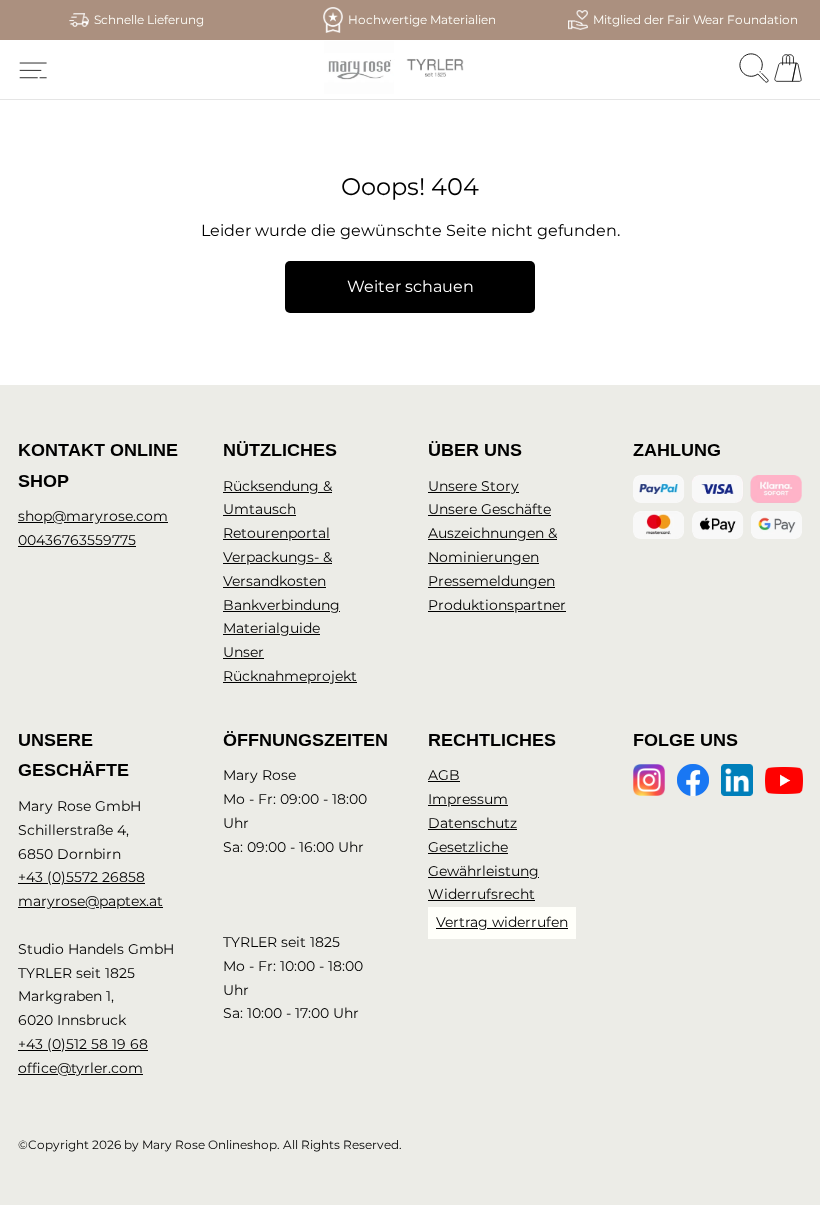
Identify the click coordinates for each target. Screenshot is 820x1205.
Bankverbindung (281, 605)
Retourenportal (276, 533)
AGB (444, 775)
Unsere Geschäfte (489, 509)
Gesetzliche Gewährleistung (483, 859)
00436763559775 (77, 540)
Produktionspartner (497, 605)
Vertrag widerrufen (502, 922)
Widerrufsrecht (481, 894)
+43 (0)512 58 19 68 (83, 1044)
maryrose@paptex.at (90, 901)
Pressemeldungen (491, 581)
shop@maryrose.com (93, 516)
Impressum (468, 799)
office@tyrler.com (80, 1068)
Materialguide (271, 628)
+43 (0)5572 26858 (81, 877)
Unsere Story (473, 486)
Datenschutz (472, 823)
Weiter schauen (410, 286)
